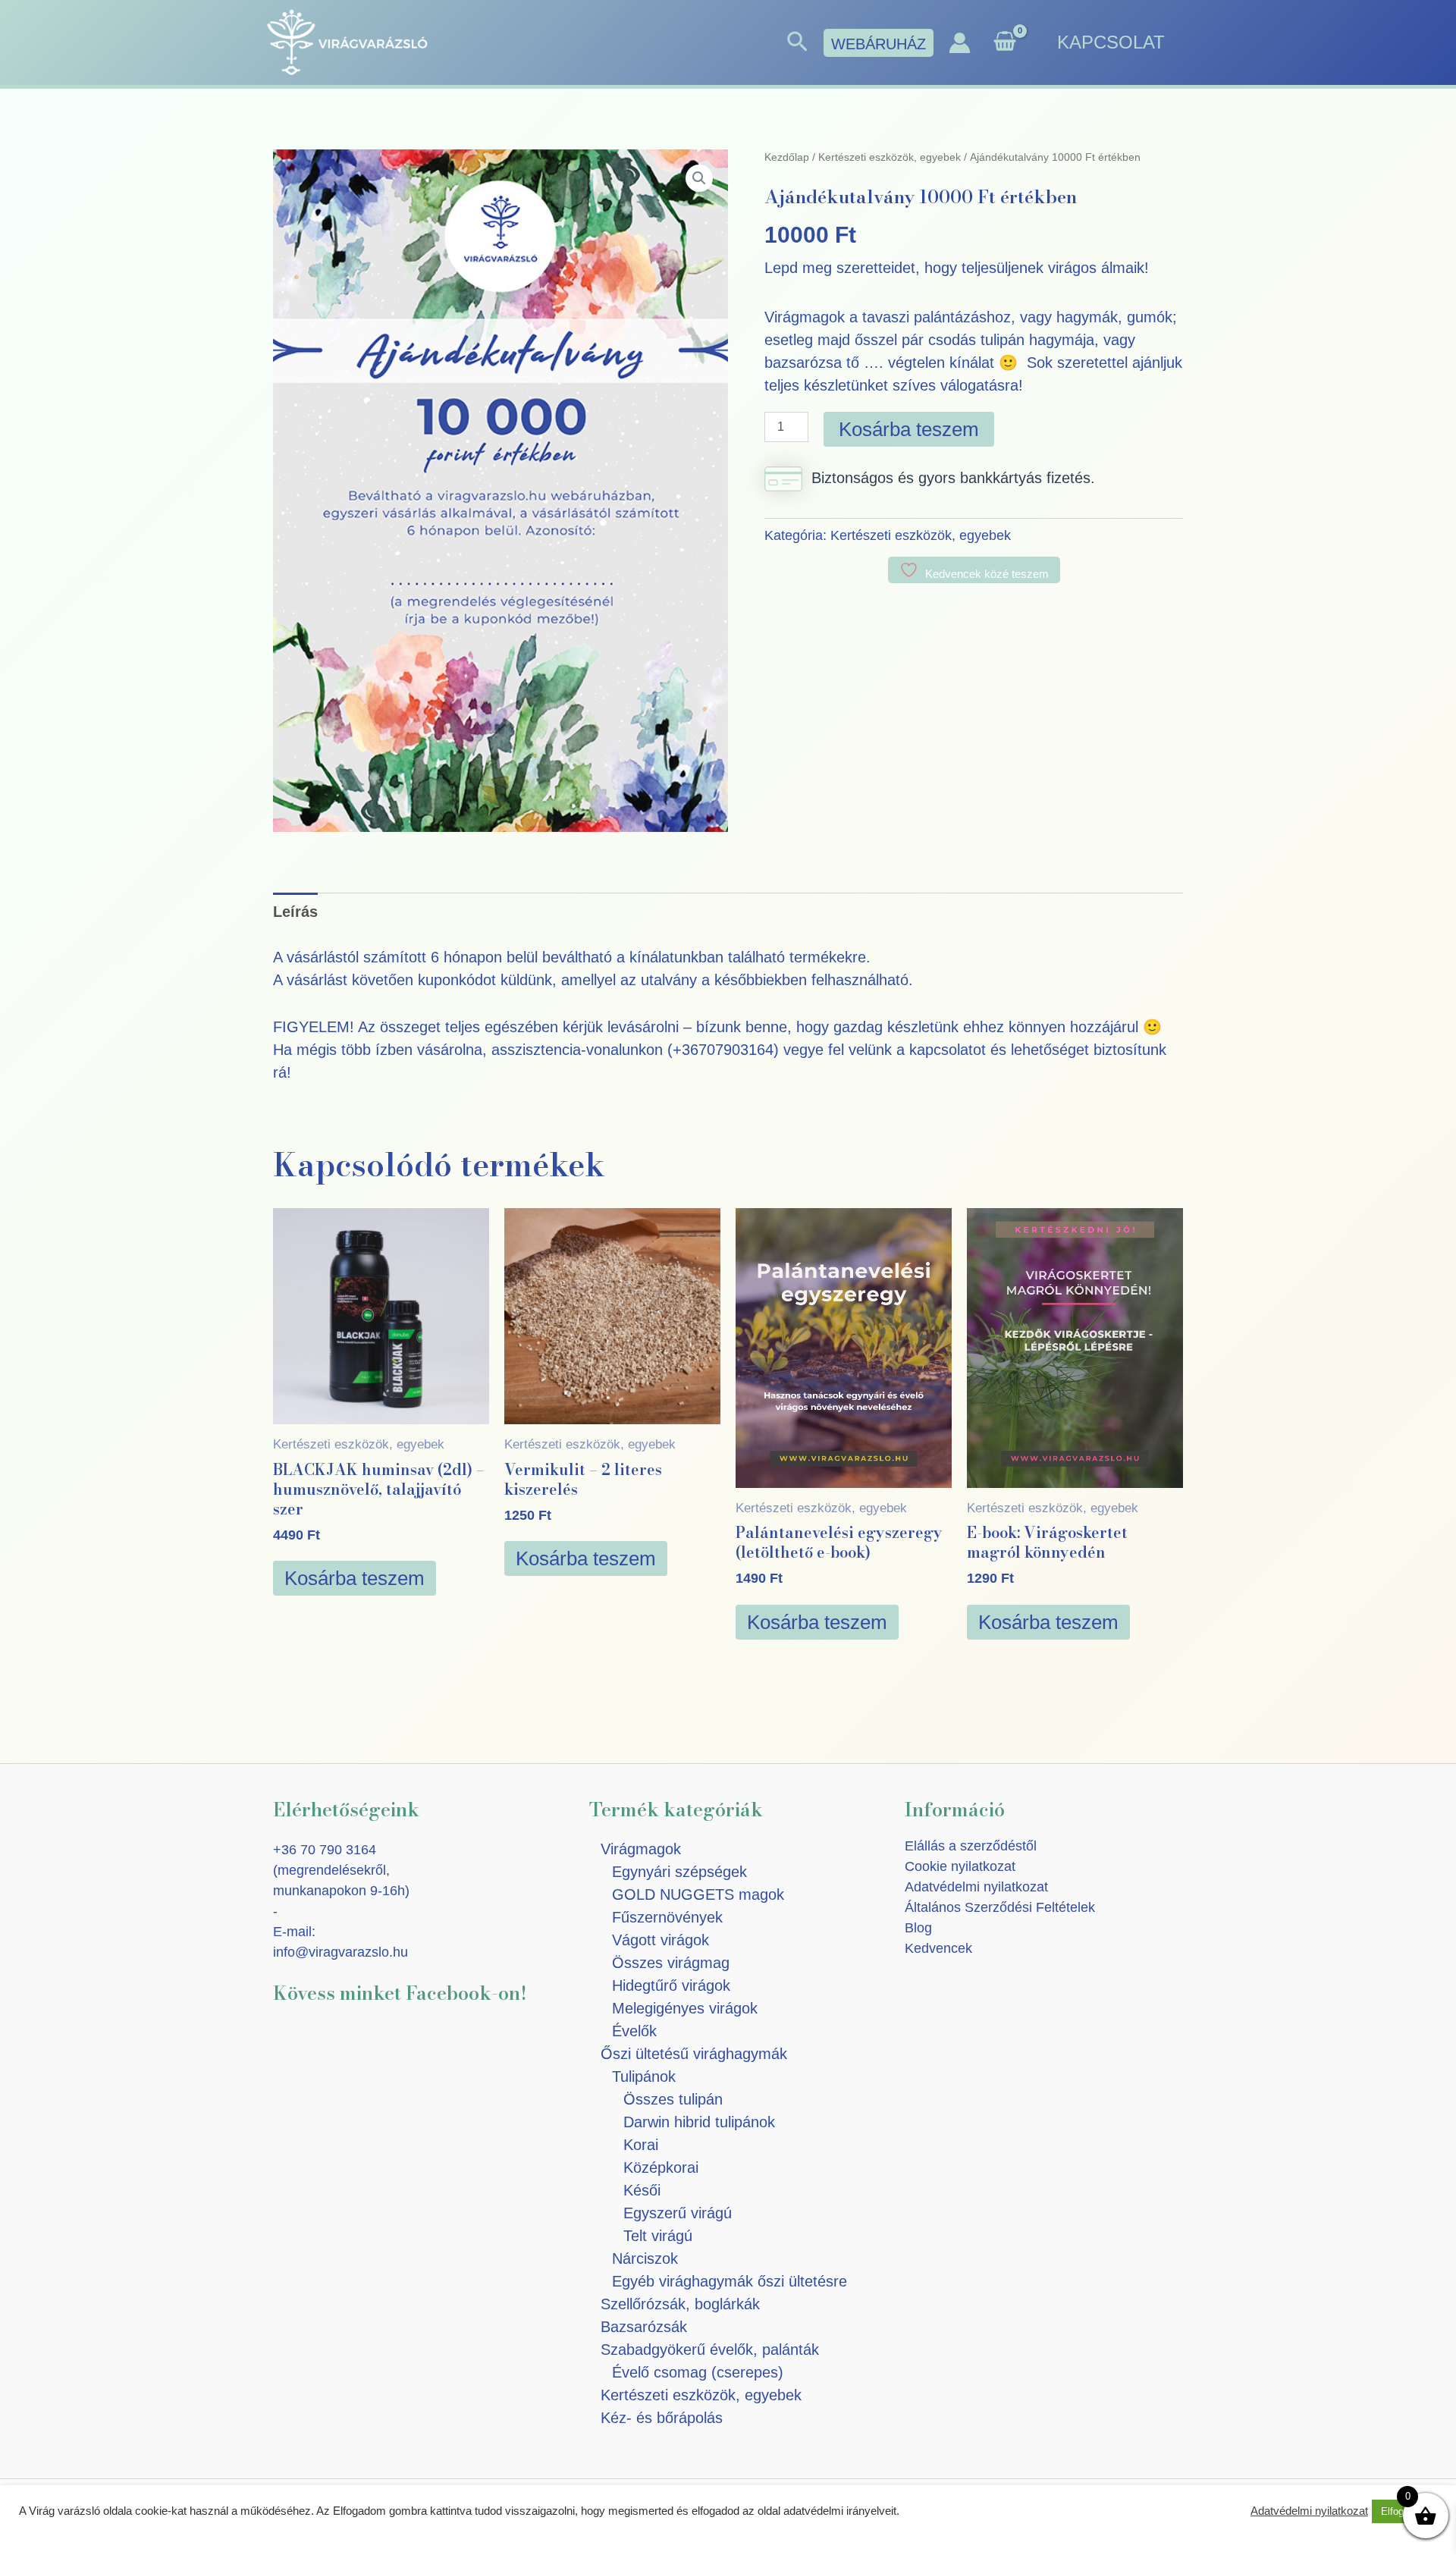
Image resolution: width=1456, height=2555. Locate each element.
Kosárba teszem (909, 429)
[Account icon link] (960, 43)
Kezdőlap (787, 157)
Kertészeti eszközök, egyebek (890, 157)
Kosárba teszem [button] (355, 1578)
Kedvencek (938, 1948)
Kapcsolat (1111, 42)
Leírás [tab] (295, 912)
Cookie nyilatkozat (960, 1866)
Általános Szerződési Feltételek (1000, 1907)
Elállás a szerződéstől (971, 1846)
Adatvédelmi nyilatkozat (976, 1887)
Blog (918, 1928)
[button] (797, 42)
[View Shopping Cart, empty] (1005, 43)
